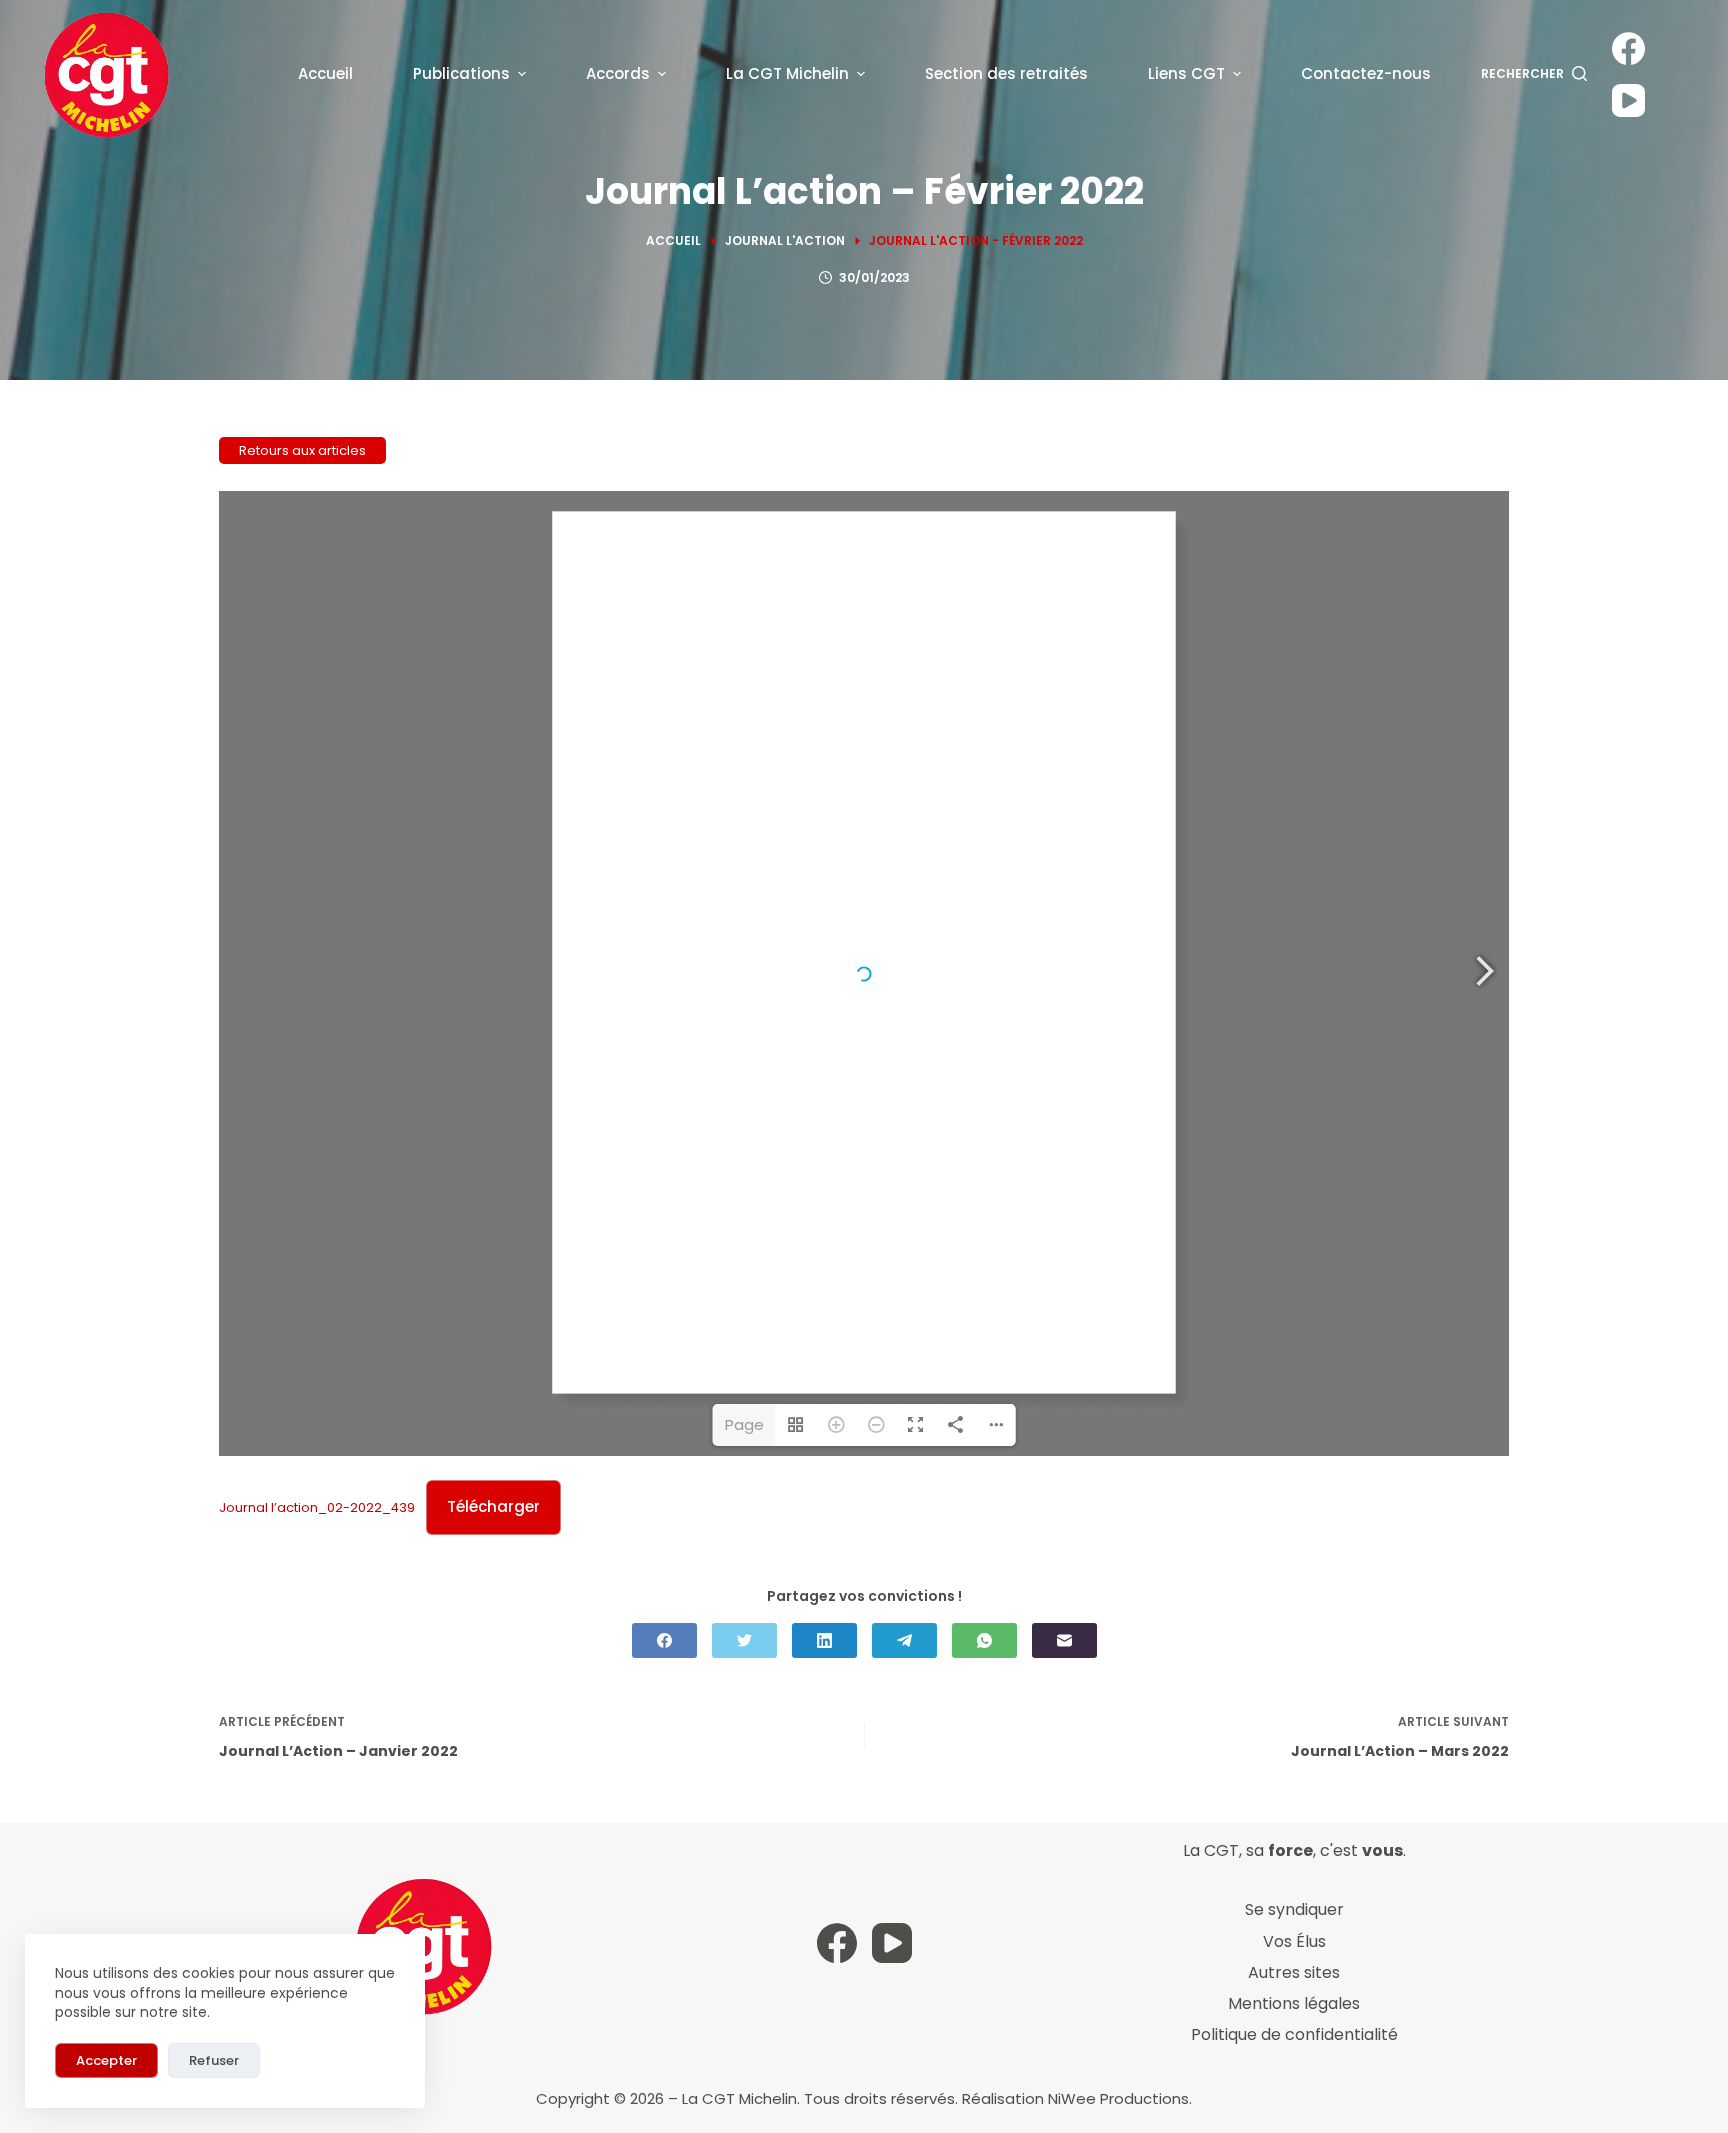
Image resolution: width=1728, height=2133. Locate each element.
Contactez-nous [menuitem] (1366, 73)
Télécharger (493, 1506)
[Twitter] (744, 1640)
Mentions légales (1294, 2003)
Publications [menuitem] (461, 73)
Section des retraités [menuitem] (1006, 73)
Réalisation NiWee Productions (1075, 2098)
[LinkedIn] (824, 1640)
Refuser (214, 2060)
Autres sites (1294, 1972)
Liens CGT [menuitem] (1186, 73)
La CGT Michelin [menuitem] (787, 73)
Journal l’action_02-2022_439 (317, 1507)
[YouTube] (1628, 100)
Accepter (106, 2060)
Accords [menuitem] (618, 73)
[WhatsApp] (984, 1640)
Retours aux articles (302, 450)
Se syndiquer (1294, 1909)
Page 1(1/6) (744, 1430)
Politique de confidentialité (1294, 2034)
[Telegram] (904, 1640)
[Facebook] (1628, 48)
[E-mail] (1064, 1640)
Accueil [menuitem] (325, 73)
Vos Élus (1294, 1941)
